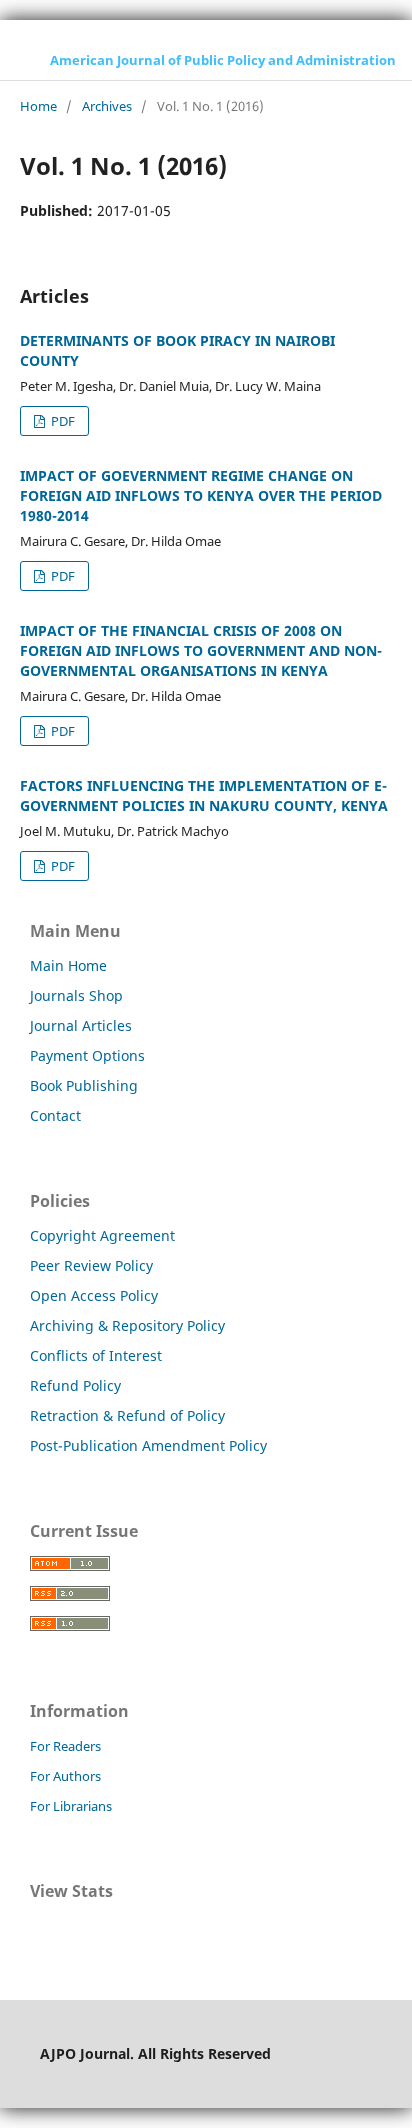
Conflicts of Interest (96, 1355)
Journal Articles (81, 1025)
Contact (55, 1115)
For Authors (65, 1776)
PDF (61, 421)
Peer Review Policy (91, 1265)
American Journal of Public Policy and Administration (223, 60)
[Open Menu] (20, 60)
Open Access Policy (94, 1295)
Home (38, 106)
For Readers (65, 1746)
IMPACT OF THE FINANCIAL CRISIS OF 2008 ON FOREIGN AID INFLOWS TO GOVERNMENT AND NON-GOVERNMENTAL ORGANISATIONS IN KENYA (201, 650)
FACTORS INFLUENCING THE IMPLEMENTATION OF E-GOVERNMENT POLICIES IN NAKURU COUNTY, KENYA (204, 795)
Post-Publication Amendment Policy (148, 1445)
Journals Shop (76, 995)
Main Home (68, 965)
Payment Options (87, 1055)
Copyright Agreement (102, 1235)
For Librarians (71, 1806)
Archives (107, 106)
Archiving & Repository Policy (127, 1325)
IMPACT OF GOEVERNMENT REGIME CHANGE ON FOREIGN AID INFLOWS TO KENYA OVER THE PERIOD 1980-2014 (201, 495)
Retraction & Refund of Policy (127, 1415)
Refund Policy (75, 1385)
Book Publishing (84, 1085)
